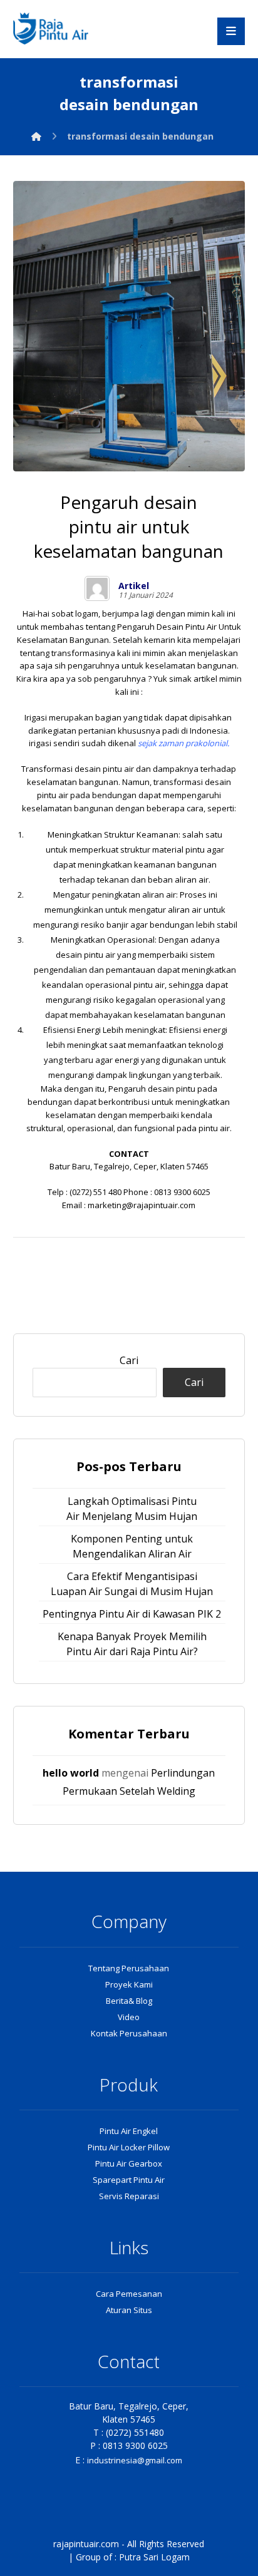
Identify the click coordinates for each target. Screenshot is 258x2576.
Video (129, 2017)
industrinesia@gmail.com (135, 2460)
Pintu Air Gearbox (129, 2163)
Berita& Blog (129, 2001)
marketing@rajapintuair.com (142, 1205)
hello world (71, 1773)
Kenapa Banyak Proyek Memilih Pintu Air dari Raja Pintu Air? (132, 1644)
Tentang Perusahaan (129, 1968)
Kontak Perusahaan (129, 2033)
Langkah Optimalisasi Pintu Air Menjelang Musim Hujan (132, 1509)
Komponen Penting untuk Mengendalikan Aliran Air (132, 1546)
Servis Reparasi (129, 2196)
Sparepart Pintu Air (129, 2180)
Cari (129, 1360)
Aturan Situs (129, 2310)
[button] (231, 31)
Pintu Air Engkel (129, 2131)
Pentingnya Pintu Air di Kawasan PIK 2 (132, 1614)
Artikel (134, 586)
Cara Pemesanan (129, 2294)
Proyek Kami (129, 1984)
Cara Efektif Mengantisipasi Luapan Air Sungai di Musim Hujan (132, 1584)
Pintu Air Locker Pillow (129, 2147)
